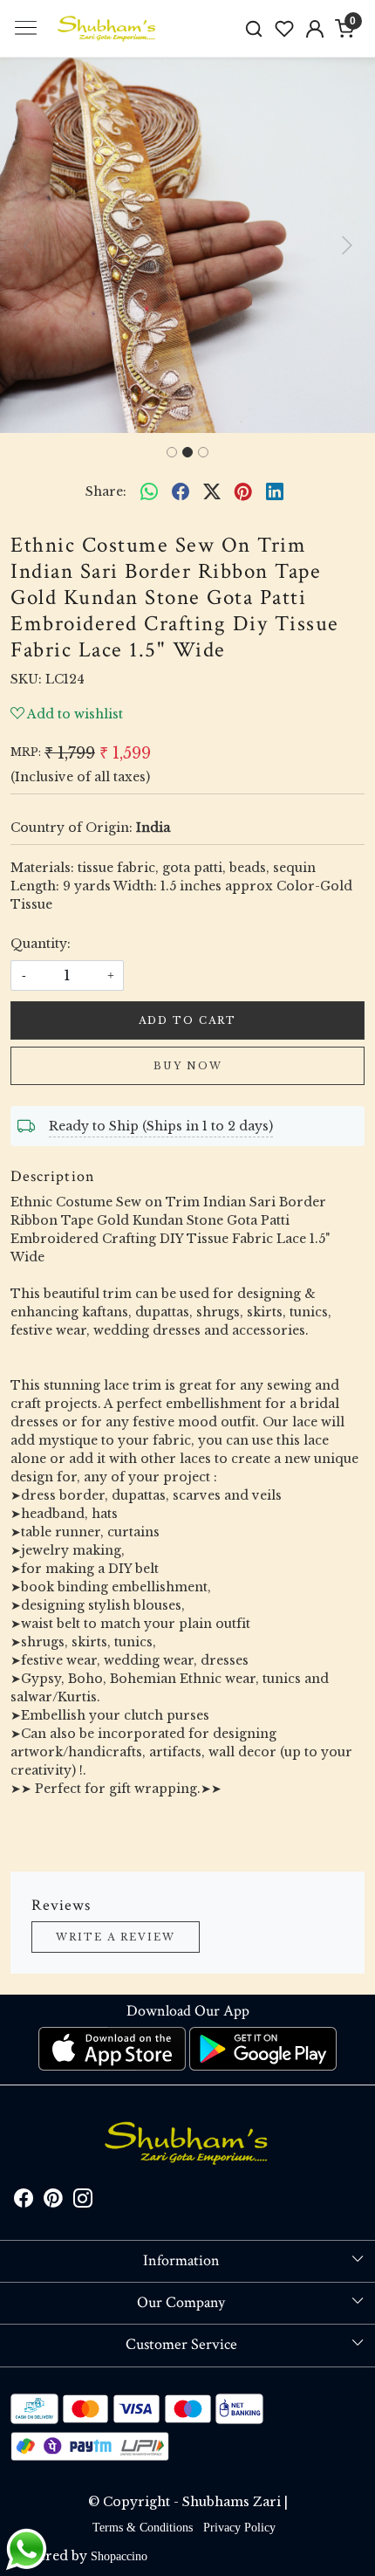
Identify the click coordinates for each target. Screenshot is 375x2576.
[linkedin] (275, 491)
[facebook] (181, 491)
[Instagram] (83, 2201)
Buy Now (188, 1066)
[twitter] (212, 491)
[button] (28, 245)
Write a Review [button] (116, 1937)
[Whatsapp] (149, 491)
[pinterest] (243, 491)
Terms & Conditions (143, 2528)
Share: (106, 491)
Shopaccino (119, 2556)
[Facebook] (24, 2201)
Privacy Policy (239, 2528)
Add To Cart (187, 1020)
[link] (254, 28)
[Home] (107, 29)
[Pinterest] (53, 2201)
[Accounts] (314, 29)
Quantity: (41, 944)
